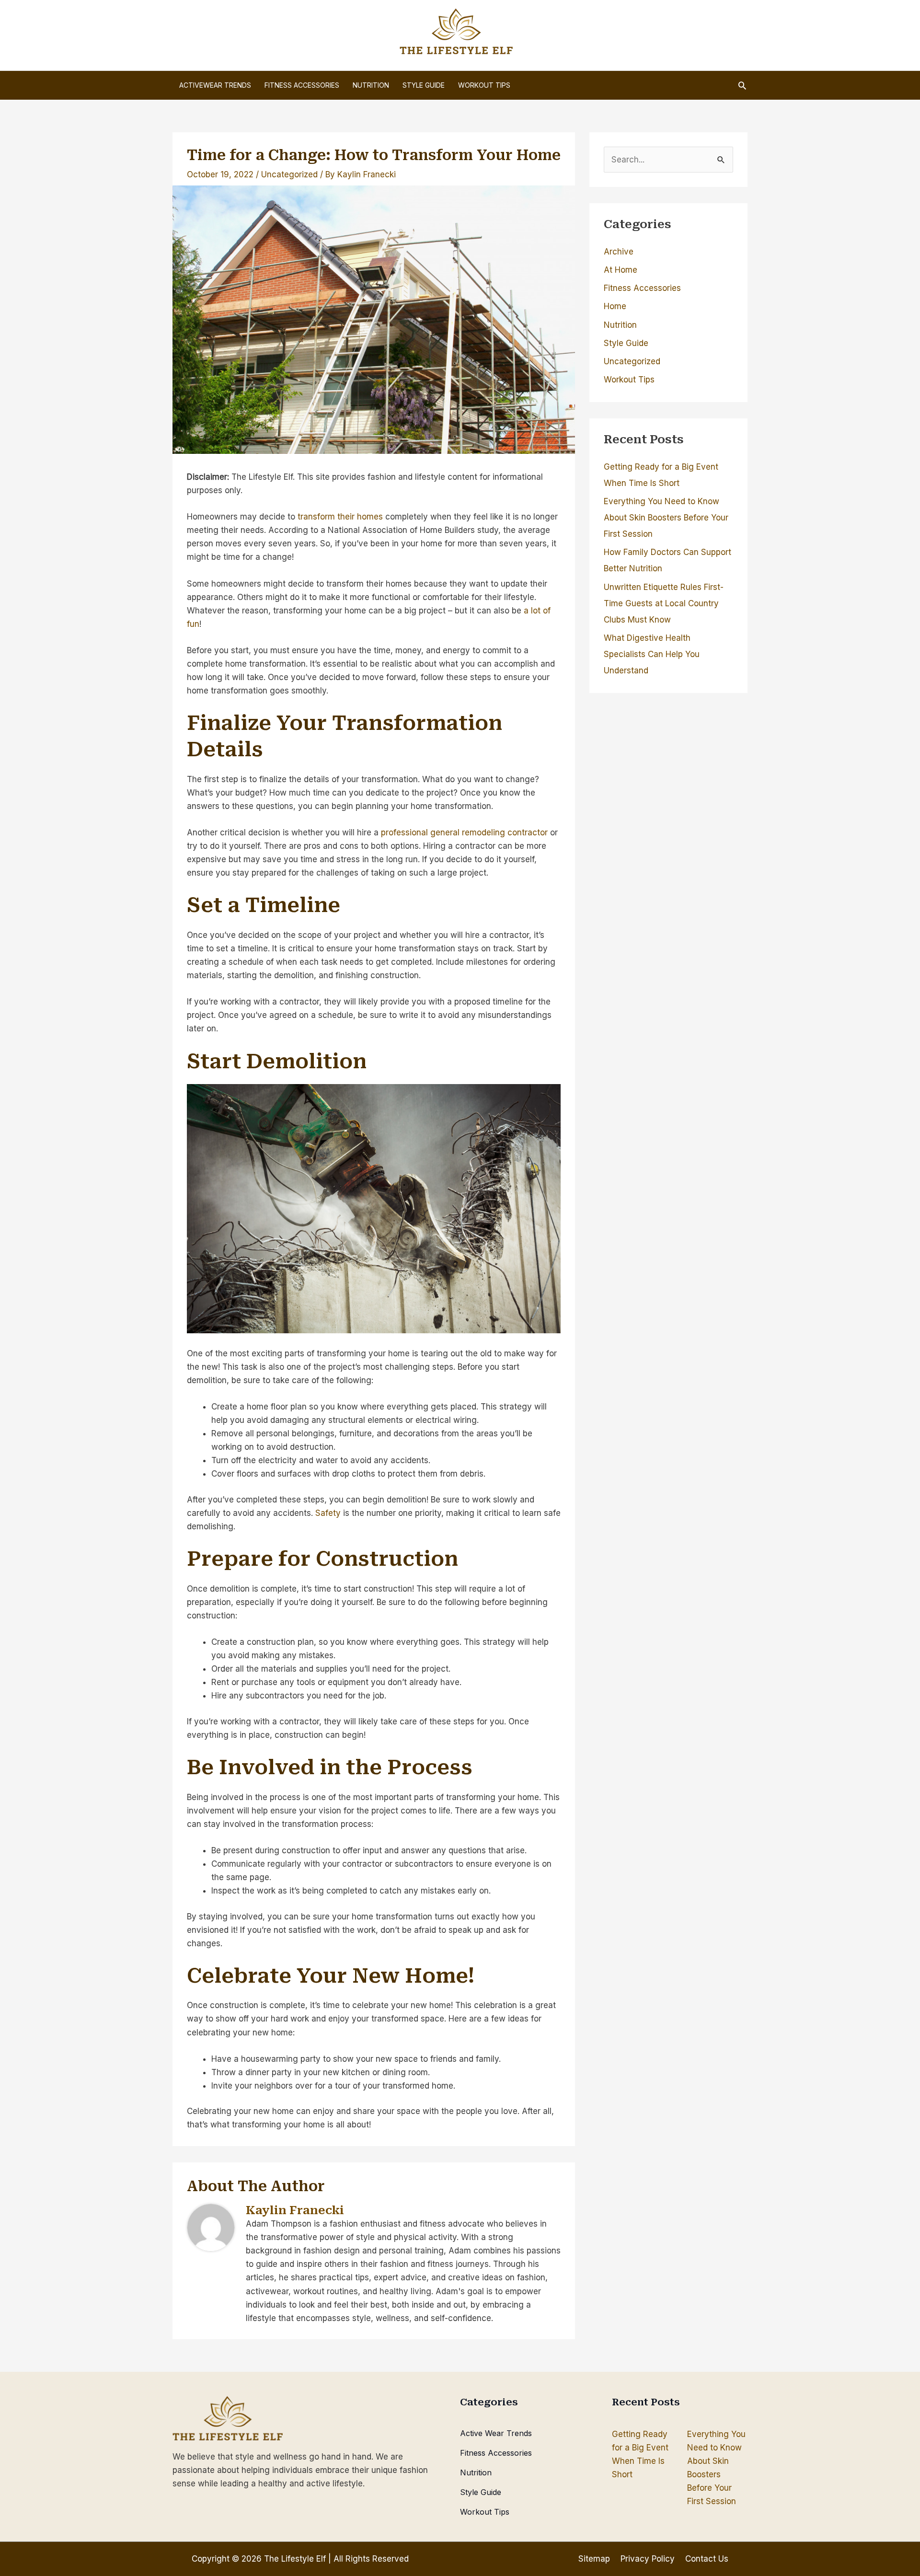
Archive (619, 252)
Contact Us (707, 2559)
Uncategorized (289, 174)
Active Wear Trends (496, 2433)
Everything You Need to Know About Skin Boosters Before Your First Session (666, 518)
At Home (621, 270)
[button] (742, 85)
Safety (328, 1513)
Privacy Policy (648, 2559)
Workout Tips (629, 380)
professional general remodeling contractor (464, 832)
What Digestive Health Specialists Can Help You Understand (652, 654)
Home (615, 306)
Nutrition (620, 325)
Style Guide (626, 343)
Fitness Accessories (642, 288)
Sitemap (594, 2559)
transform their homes (340, 517)
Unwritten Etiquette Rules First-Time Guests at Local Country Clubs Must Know (664, 603)
